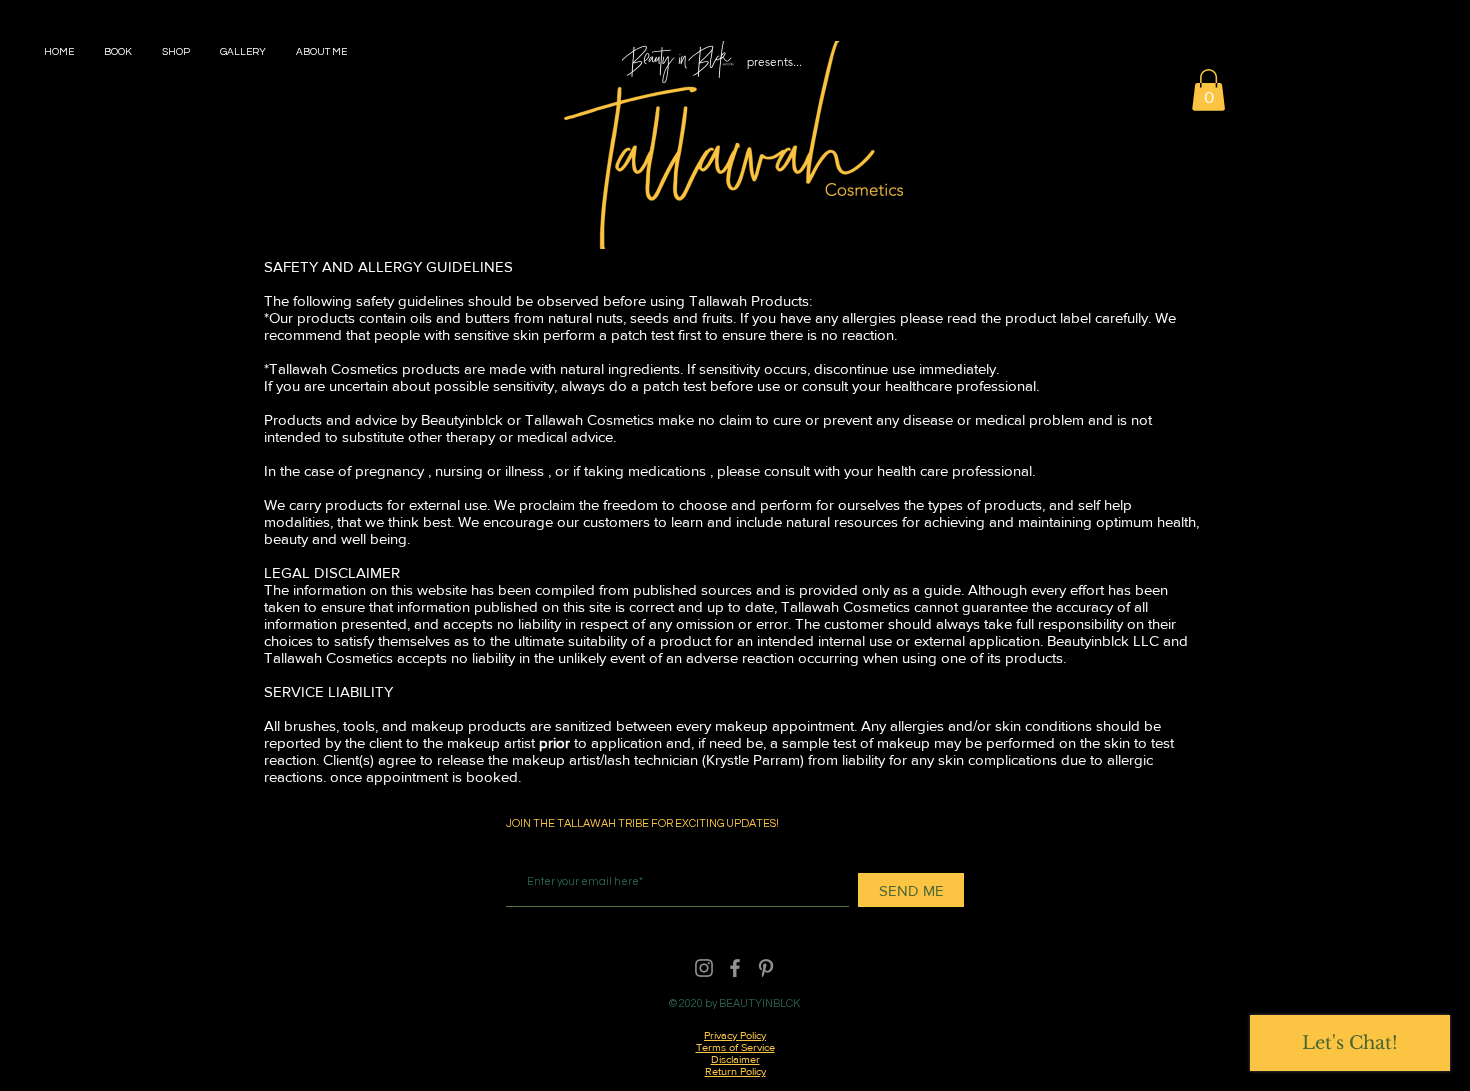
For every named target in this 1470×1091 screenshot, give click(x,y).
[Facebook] (735, 968)
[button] (1208, 90)
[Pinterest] (766, 968)
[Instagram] (704, 968)
